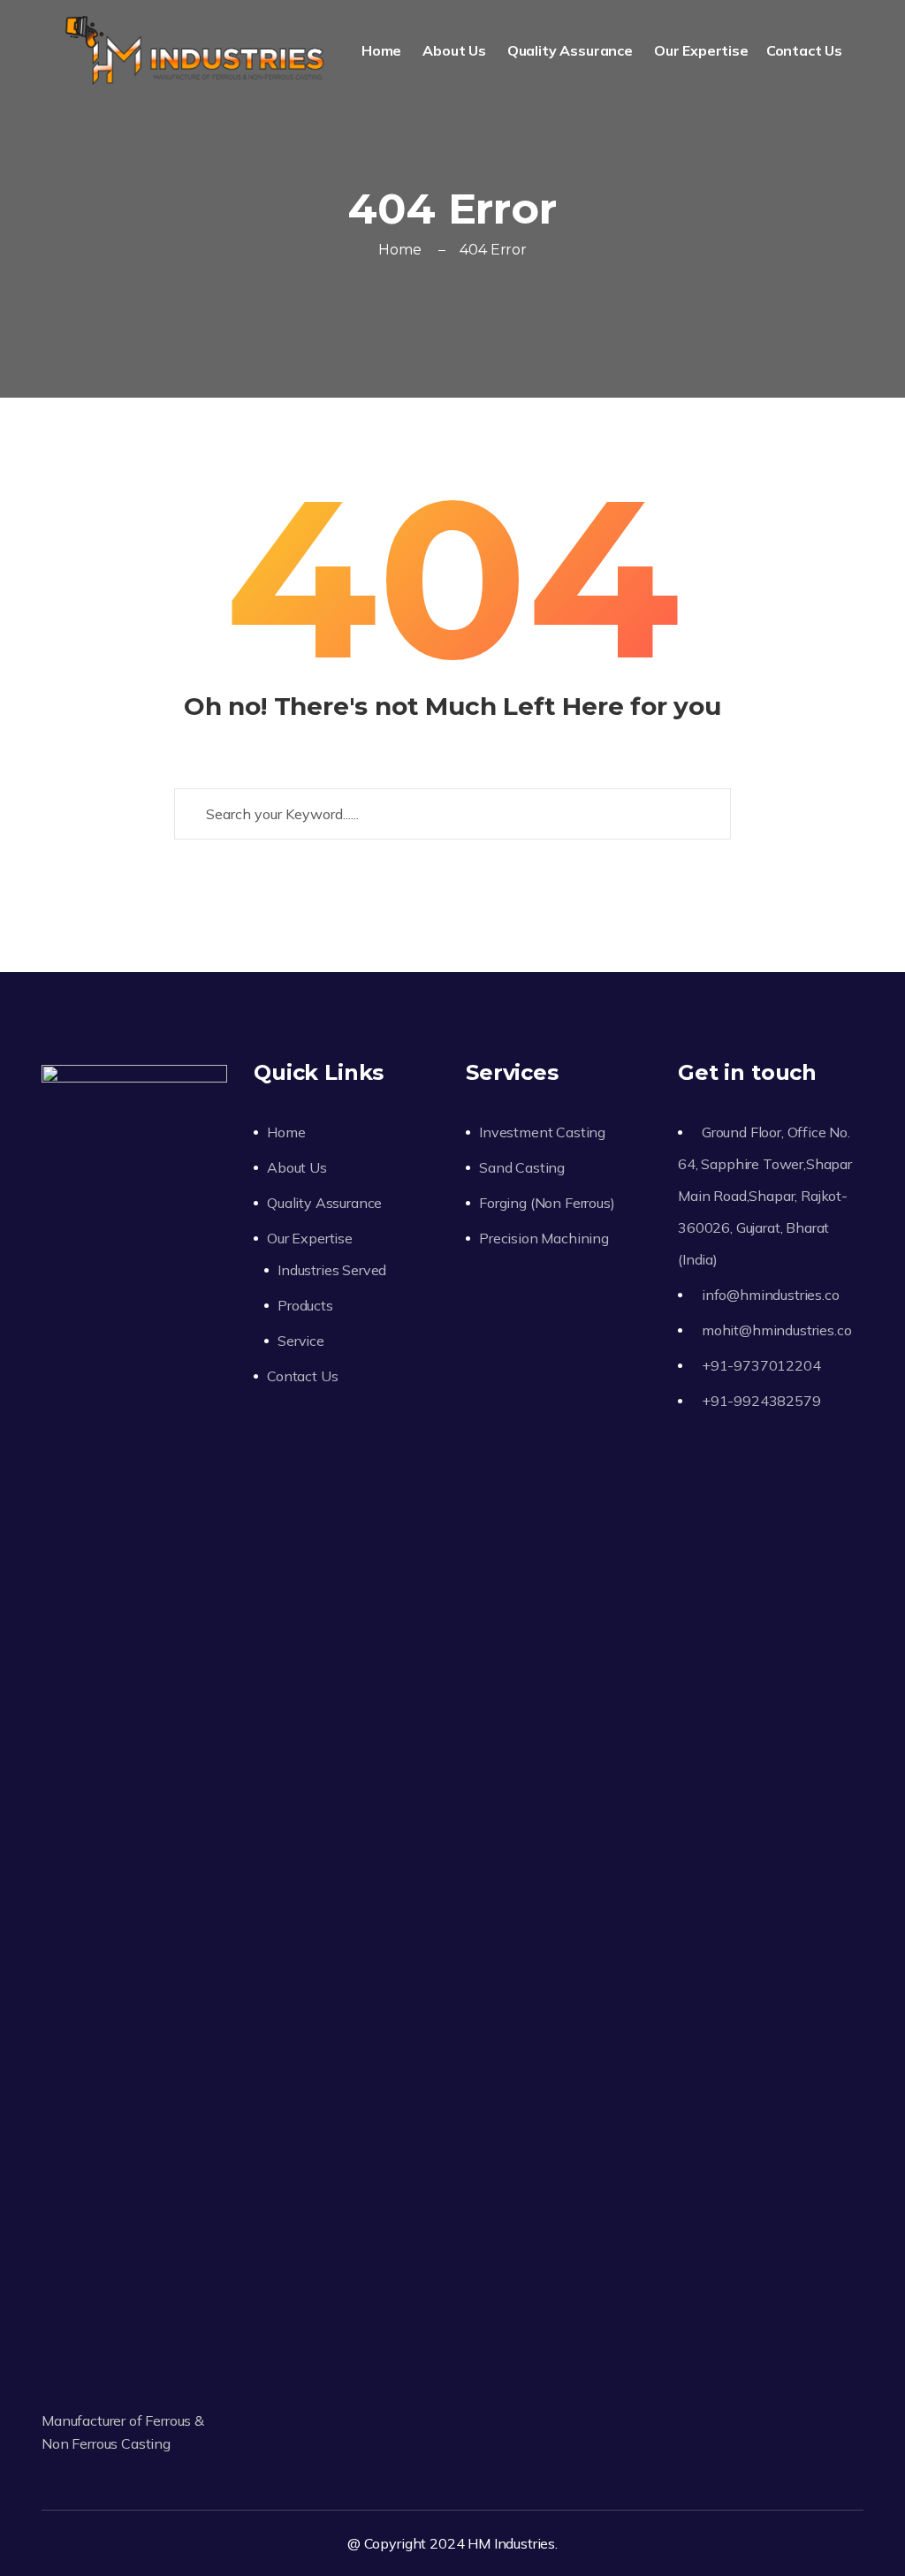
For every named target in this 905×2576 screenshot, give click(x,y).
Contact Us (806, 50)
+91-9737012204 (761, 1365)
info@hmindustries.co (771, 1295)
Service (301, 1341)
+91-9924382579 (761, 1401)
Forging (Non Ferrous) (547, 1203)
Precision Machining (544, 1238)
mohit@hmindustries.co (776, 1330)
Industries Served (332, 1270)
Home (383, 50)
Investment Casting (542, 1132)
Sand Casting (522, 1167)
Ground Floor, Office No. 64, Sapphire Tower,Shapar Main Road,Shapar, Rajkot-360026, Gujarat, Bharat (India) (765, 1196)
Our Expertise (310, 1238)
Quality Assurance (572, 50)
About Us (456, 50)
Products (305, 1305)
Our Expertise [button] (701, 50)
